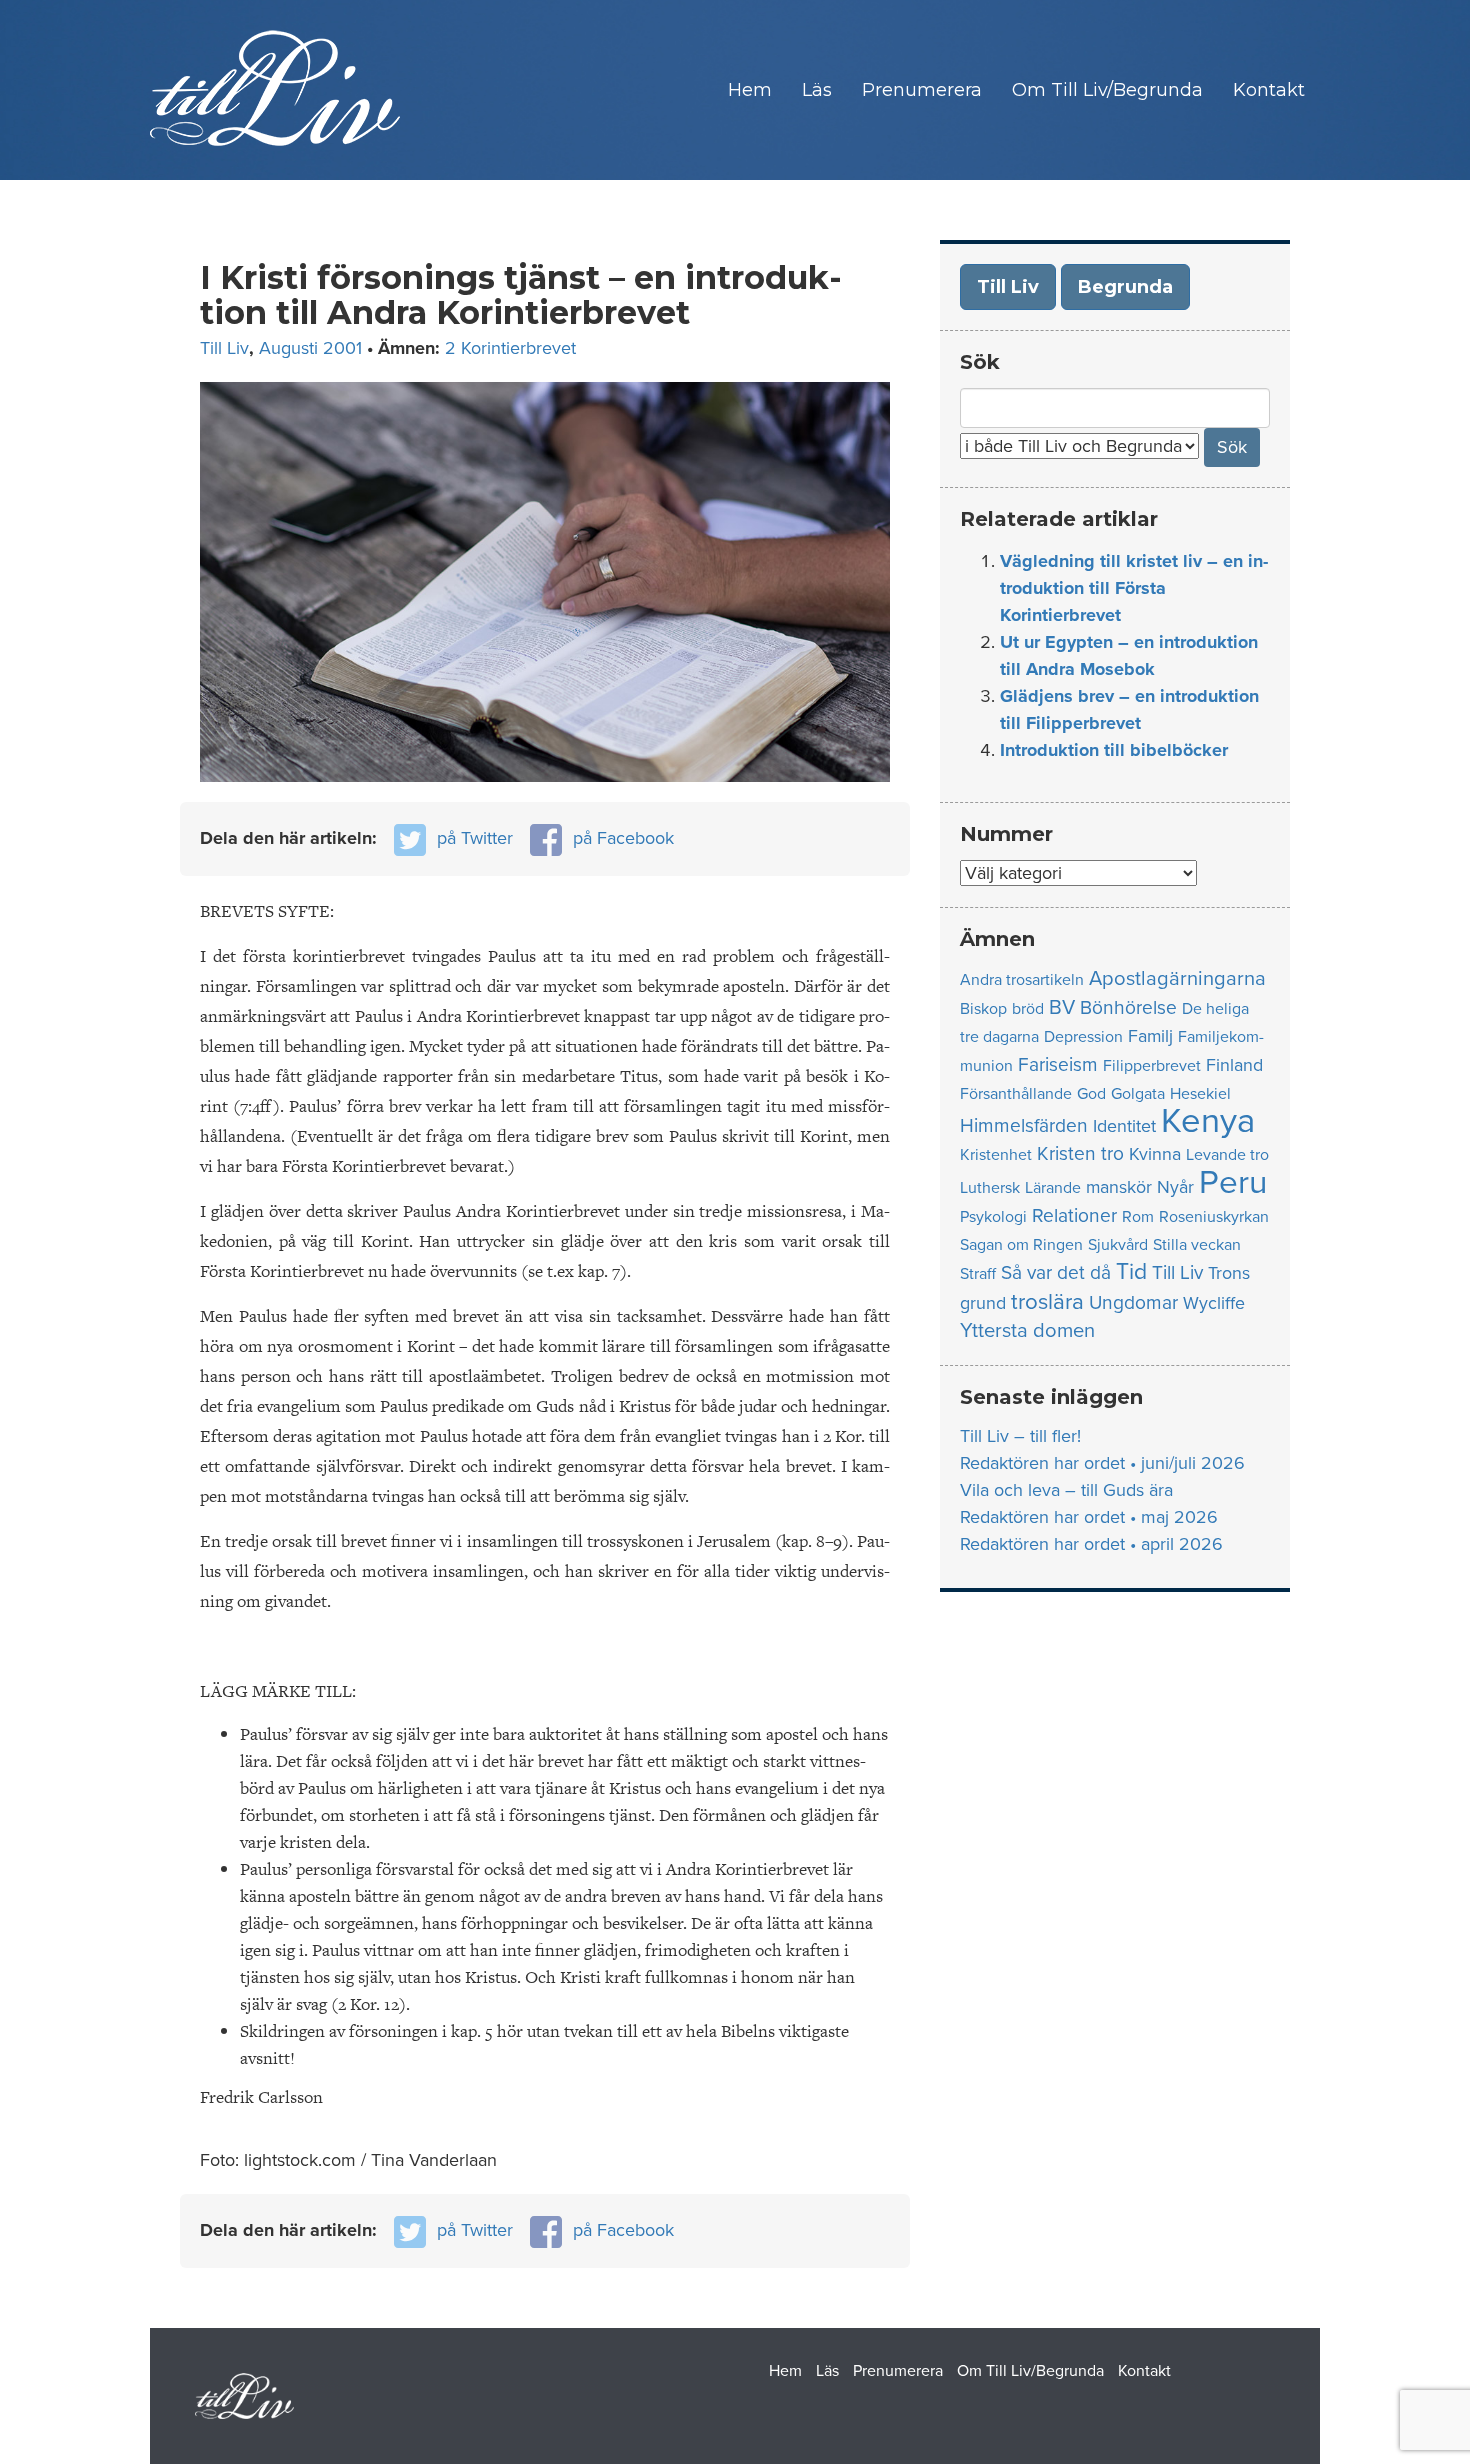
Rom (1138, 1217)
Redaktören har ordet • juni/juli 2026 (1102, 1463)
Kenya (1208, 1121)
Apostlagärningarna (1177, 978)
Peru (1233, 1182)
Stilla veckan (1197, 1245)
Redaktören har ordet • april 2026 (1091, 1544)
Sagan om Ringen (1021, 1245)
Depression (1083, 1037)
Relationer (1074, 1215)
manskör (1119, 1187)
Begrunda (1125, 287)
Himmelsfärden (1024, 1125)
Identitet (1124, 1126)
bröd (1028, 1009)
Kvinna (1155, 1154)
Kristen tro (1080, 1153)
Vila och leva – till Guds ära (1066, 1490)
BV (1062, 1007)
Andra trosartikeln (1022, 980)
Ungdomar (1133, 1302)
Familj (1150, 1036)
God (1091, 1094)
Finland (1234, 1065)
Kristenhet (996, 1155)
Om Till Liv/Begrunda (1107, 90)
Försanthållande (1016, 1094)
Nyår (1175, 1187)
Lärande (1053, 1188)
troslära (1047, 1301)
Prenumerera (922, 90)
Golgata (1138, 1094)
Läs (817, 90)
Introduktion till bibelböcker (1114, 750)
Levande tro (1227, 1155)
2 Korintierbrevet (510, 348)
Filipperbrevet (1152, 1066)
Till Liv (224, 348)
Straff (978, 1274)
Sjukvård (1118, 1245)
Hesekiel (1200, 1094)
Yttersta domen (1027, 1330)
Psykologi (993, 1217)
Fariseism (1058, 1064)
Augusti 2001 (310, 348)
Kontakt (1269, 90)
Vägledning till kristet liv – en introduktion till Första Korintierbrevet (1134, 588)
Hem (750, 90)
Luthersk (990, 1188)
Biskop (983, 1009)
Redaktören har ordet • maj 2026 (1089, 1517)
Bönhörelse (1128, 1007)
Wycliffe (1214, 1303)
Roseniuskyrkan (1214, 1217)
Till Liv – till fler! (1020, 1436)
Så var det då (1056, 1272)
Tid (1131, 1272)
